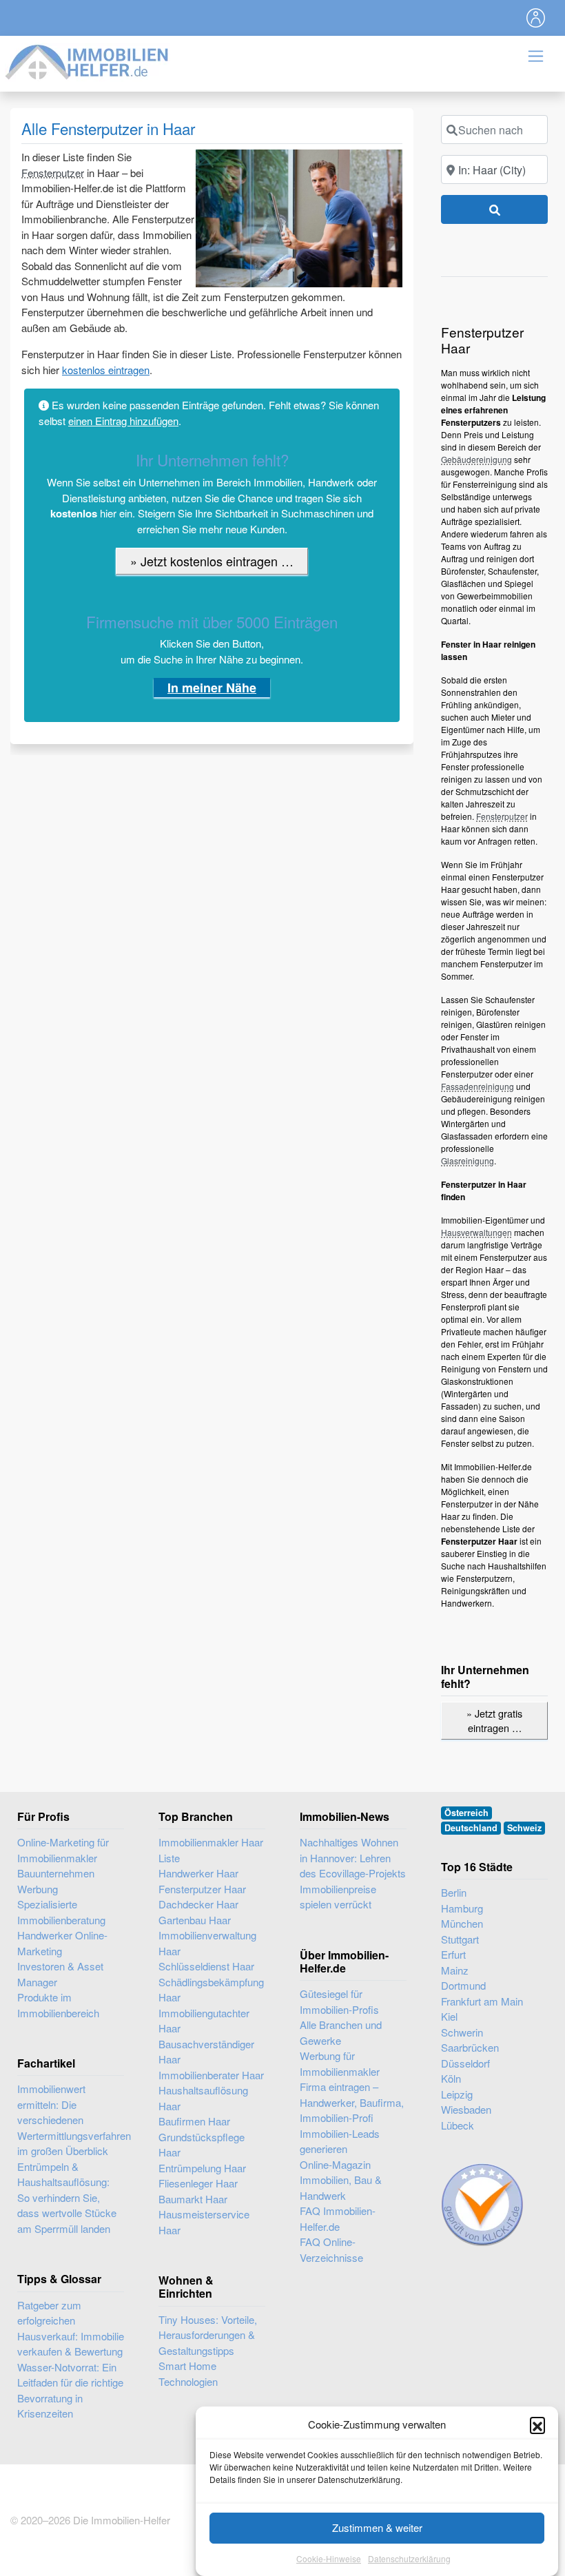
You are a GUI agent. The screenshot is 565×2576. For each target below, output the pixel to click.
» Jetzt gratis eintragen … (494, 1721)
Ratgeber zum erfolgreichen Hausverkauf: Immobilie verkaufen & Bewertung (71, 2328)
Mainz (455, 1970)
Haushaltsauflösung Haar (203, 2098)
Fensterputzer (53, 173)
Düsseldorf (465, 2063)
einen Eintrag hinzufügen (123, 421)
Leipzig (457, 2094)
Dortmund (463, 1985)
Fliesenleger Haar (198, 2183)
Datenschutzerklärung (409, 2558)
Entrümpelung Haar (202, 2168)
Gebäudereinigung (476, 459)
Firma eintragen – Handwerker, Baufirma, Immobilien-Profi (352, 2102)
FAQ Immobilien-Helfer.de (338, 2218)
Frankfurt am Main (482, 2001)
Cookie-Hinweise (329, 2558)
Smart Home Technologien (188, 2373)
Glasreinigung (468, 1161)
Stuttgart (460, 1939)
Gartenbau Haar (195, 1920)
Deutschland (471, 1828)
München (462, 1923)
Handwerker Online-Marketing (62, 1943)
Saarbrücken (470, 2047)
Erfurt (453, 1954)
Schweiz (524, 1828)
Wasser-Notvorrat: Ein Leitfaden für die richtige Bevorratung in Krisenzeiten (70, 2390)
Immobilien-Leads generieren (340, 2141)
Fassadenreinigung (477, 1086)
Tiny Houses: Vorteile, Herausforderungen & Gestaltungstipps (208, 2335)
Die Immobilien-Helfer (122, 2520)
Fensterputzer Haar (202, 1889)
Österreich (466, 1813)
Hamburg (462, 1908)
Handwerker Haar (198, 1873)
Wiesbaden (466, 2109)
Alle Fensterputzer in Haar (108, 128)
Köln (451, 2078)
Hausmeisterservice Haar (204, 2222)
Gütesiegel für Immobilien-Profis (339, 2001)
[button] (537, 2424)
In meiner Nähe (212, 688)
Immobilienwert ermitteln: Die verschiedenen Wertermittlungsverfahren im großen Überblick (74, 2120)
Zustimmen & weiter (377, 2527)
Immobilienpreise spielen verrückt (338, 1897)
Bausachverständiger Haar (206, 2052)
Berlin (454, 1892)
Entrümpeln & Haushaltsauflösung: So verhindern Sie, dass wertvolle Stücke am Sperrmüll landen (67, 2197)
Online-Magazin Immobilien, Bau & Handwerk (341, 2180)
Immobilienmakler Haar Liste (211, 1850)
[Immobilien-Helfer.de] (88, 60)
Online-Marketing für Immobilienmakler (63, 1850)
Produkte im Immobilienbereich (58, 2005)
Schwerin (462, 2032)
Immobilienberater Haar (211, 2075)
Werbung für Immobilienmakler (340, 2063)
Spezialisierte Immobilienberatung (61, 1912)
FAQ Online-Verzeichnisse (331, 2249)
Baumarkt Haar (193, 2199)
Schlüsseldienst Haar (206, 1966)
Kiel (449, 2016)
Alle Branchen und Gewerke (341, 2032)
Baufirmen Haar (194, 2121)
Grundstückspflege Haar (202, 2145)
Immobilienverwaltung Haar (207, 1943)
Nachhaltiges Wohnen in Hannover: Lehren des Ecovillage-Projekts (353, 1857)
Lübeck (458, 2125)
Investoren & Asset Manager (60, 1974)
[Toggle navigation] (536, 18)
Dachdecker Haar (198, 1904)
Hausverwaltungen (476, 1232)
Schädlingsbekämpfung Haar (211, 1990)
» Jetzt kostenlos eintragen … (212, 561)
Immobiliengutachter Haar (204, 2021)
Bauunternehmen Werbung (56, 1881)
